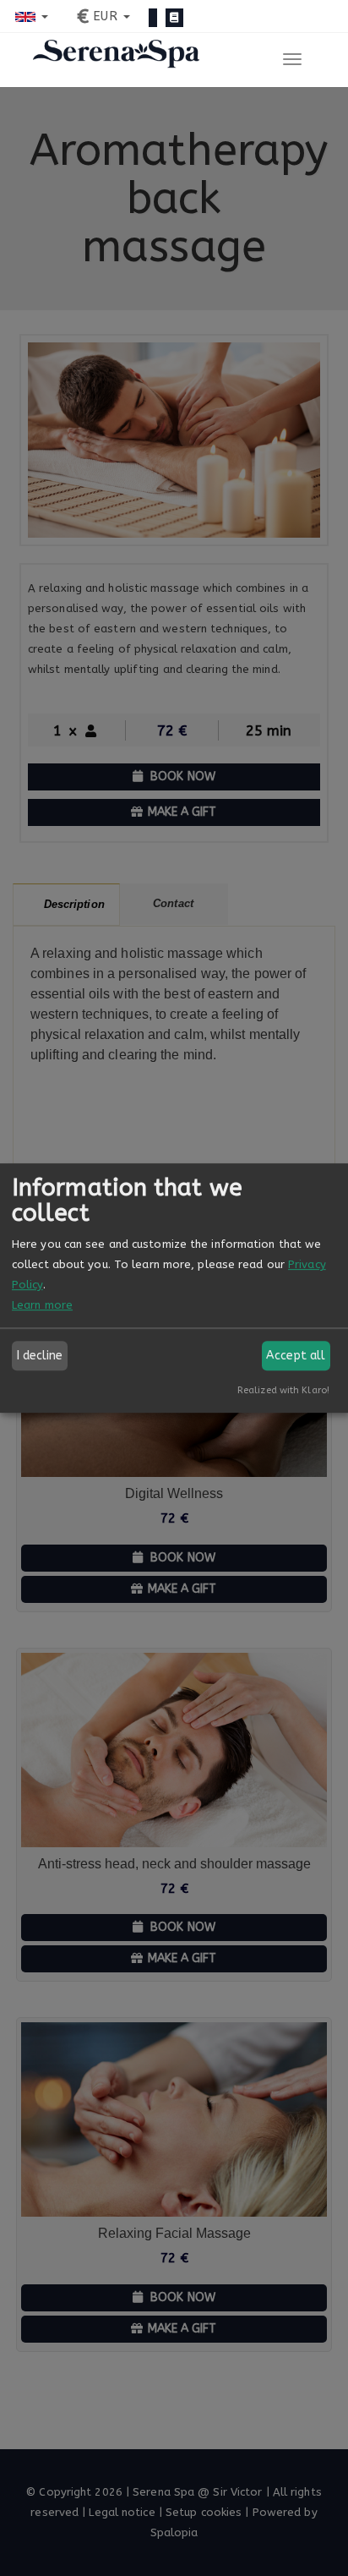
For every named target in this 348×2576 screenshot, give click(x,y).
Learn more (42, 1305)
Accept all (296, 1356)
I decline (40, 1356)
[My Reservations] (174, 18)
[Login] (153, 18)
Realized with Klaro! (283, 1390)
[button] (32, 16)
